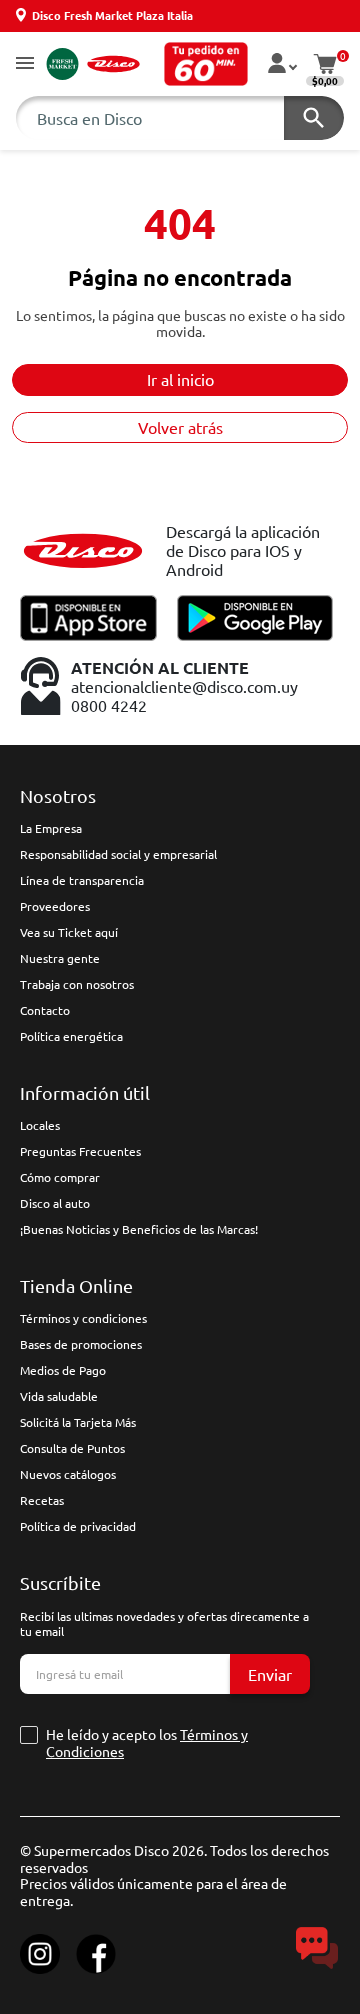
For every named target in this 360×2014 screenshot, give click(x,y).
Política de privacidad (78, 1526)
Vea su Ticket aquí (69, 932)
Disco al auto (55, 1203)
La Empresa (51, 828)
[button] (25, 64)
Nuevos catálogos (68, 1474)
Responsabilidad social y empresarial (118, 854)
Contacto (45, 1010)
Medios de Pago (63, 1370)
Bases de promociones (81, 1344)
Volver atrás (180, 427)
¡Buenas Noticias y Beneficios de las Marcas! (139, 1229)
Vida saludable (59, 1396)
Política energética (71, 1036)
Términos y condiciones (83, 1318)
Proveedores (55, 906)
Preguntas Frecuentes (80, 1151)
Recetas (42, 1500)
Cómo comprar (60, 1177)
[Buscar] (314, 118)
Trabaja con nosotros (77, 984)
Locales (40, 1125)
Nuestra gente (60, 958)
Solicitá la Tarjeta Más (78, 1422)
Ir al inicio (180, 379)
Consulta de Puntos (72, 1448)
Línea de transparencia (82, 880)
